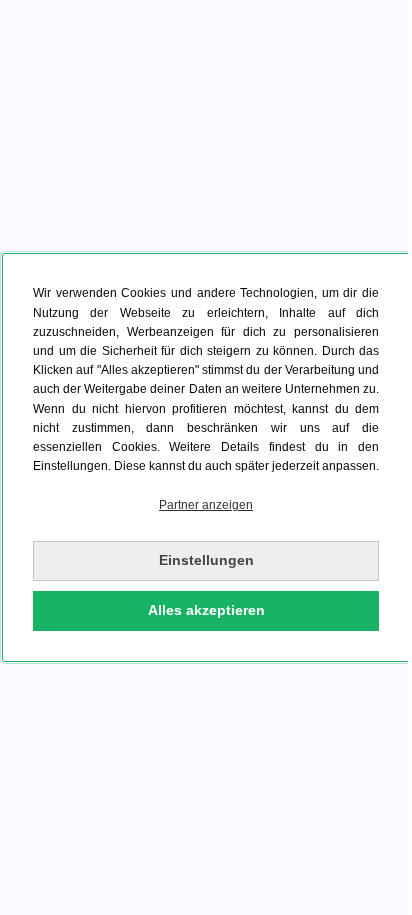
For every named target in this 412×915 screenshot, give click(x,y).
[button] (206, 505)
